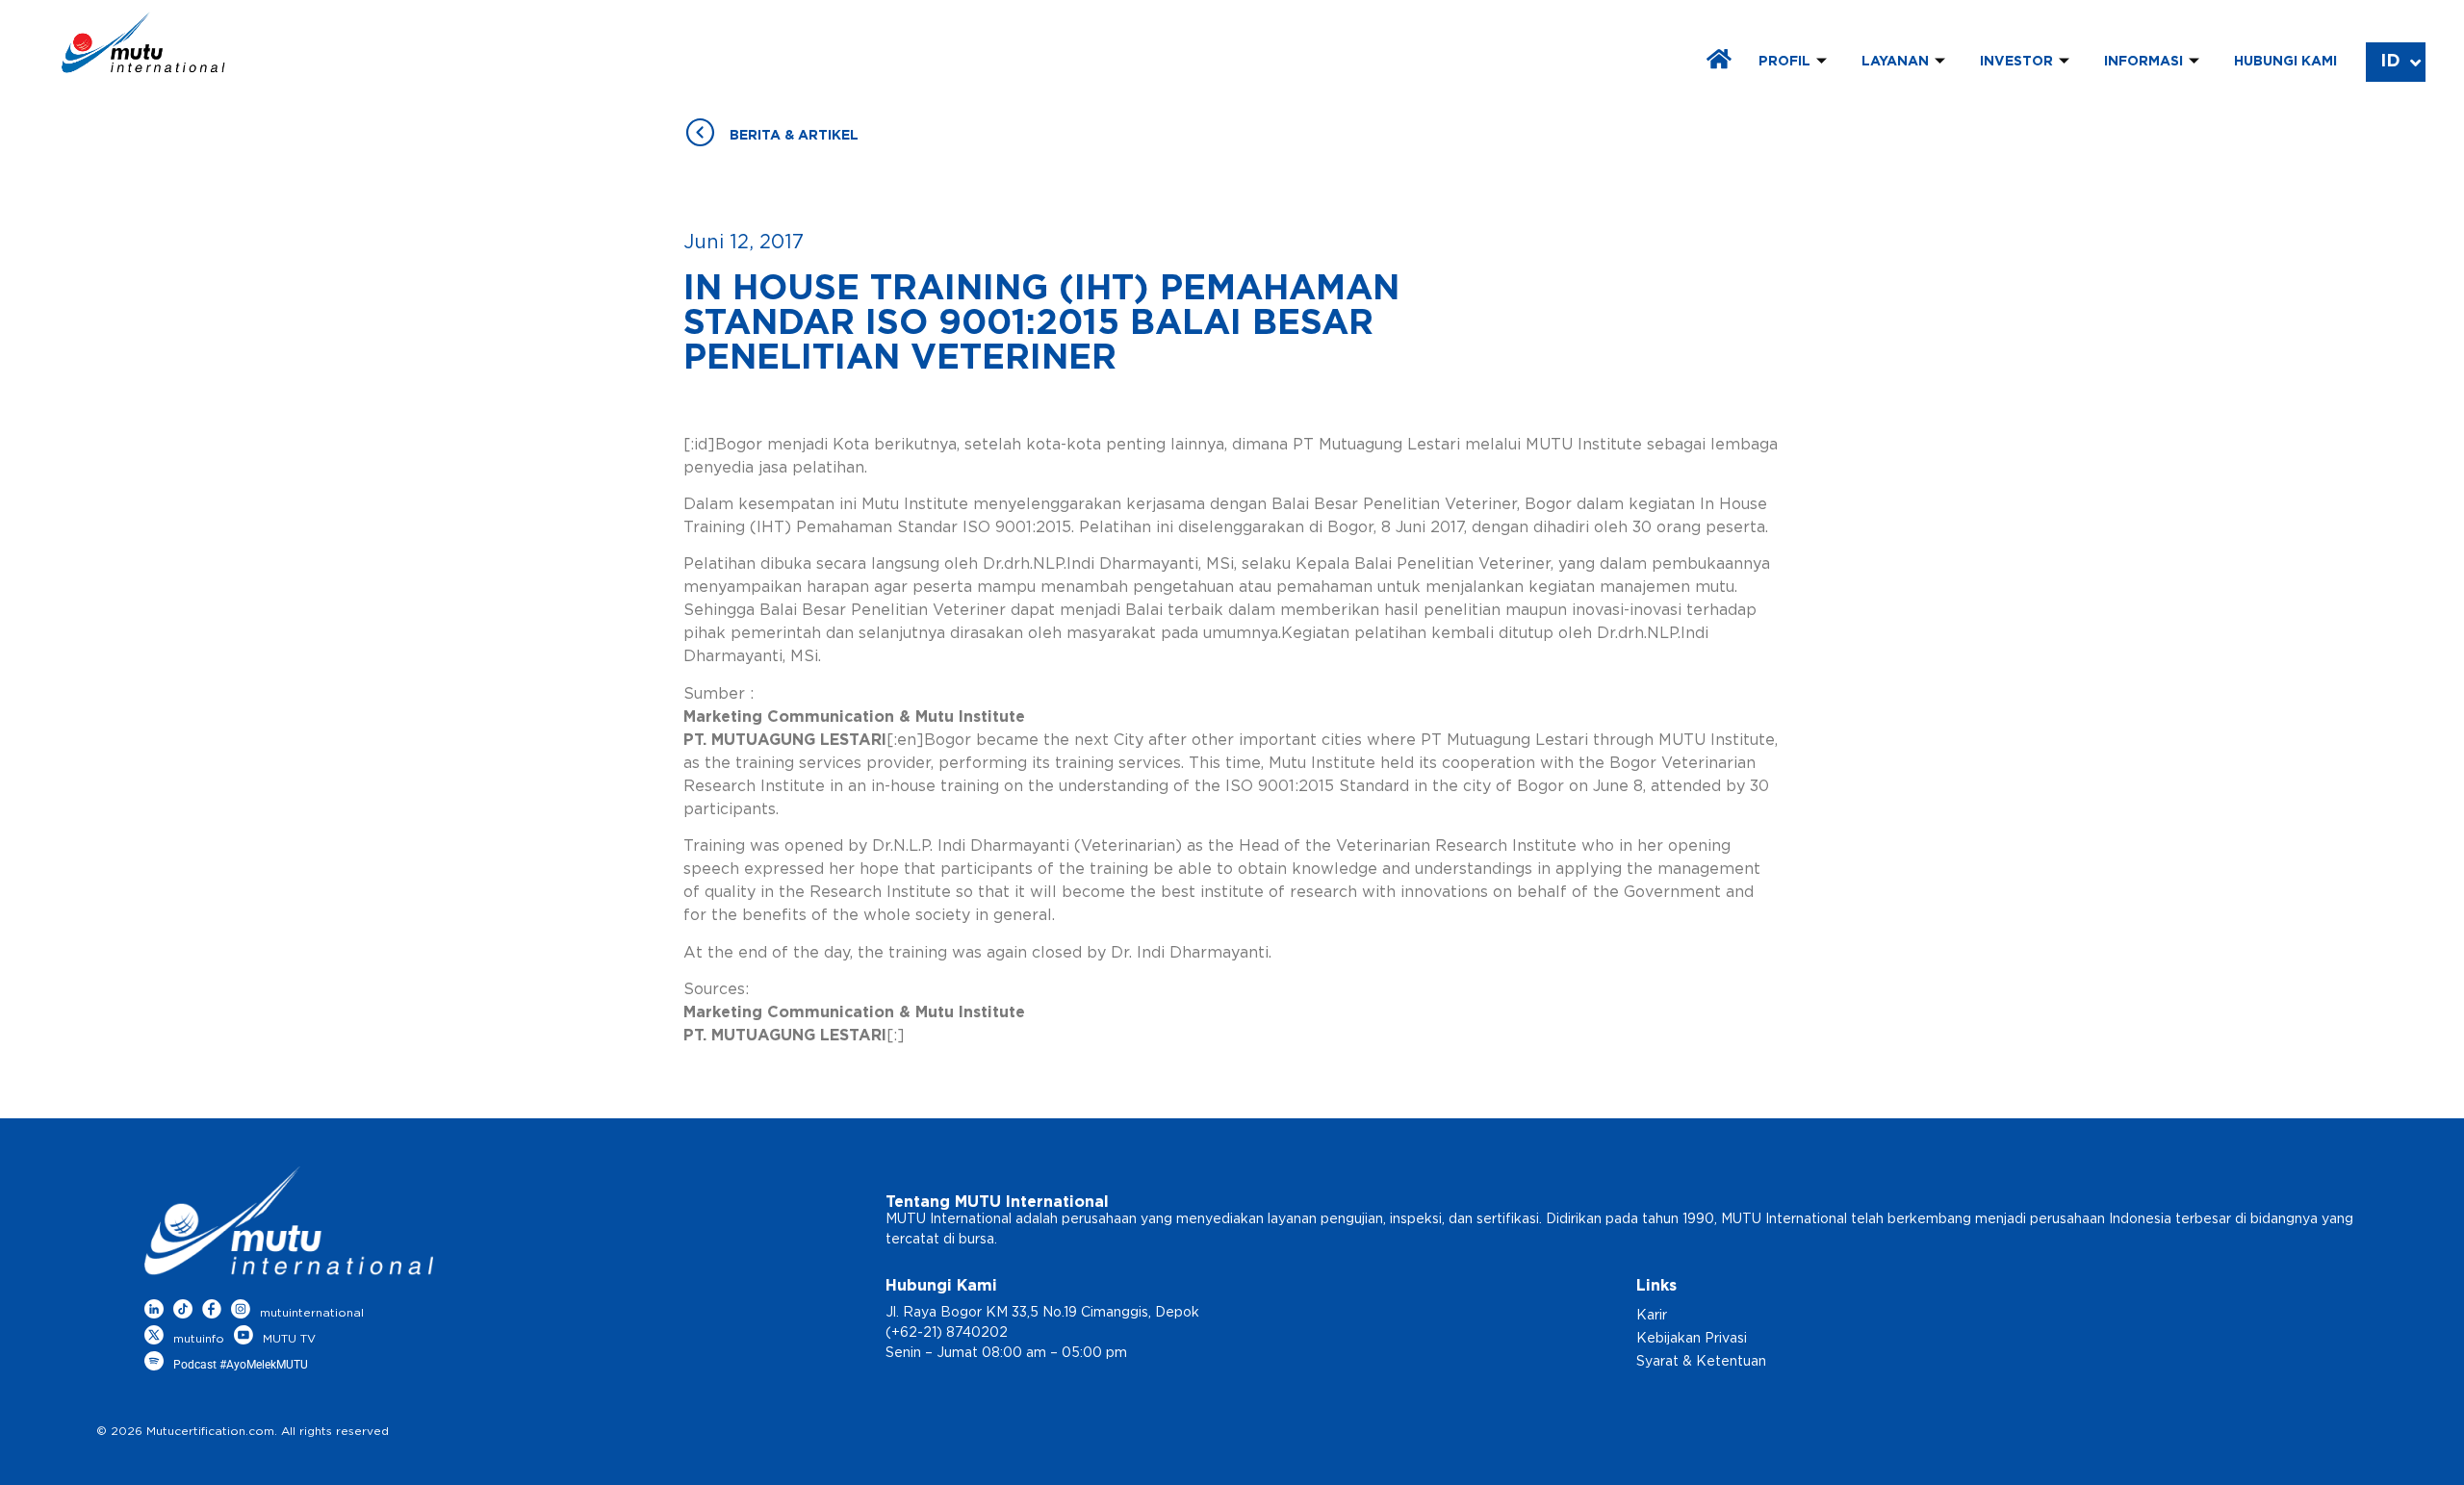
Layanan (1895, 62)
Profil (1784, 62)
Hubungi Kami (2285, 62)
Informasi (2143, 62)
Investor (2016, 62)
